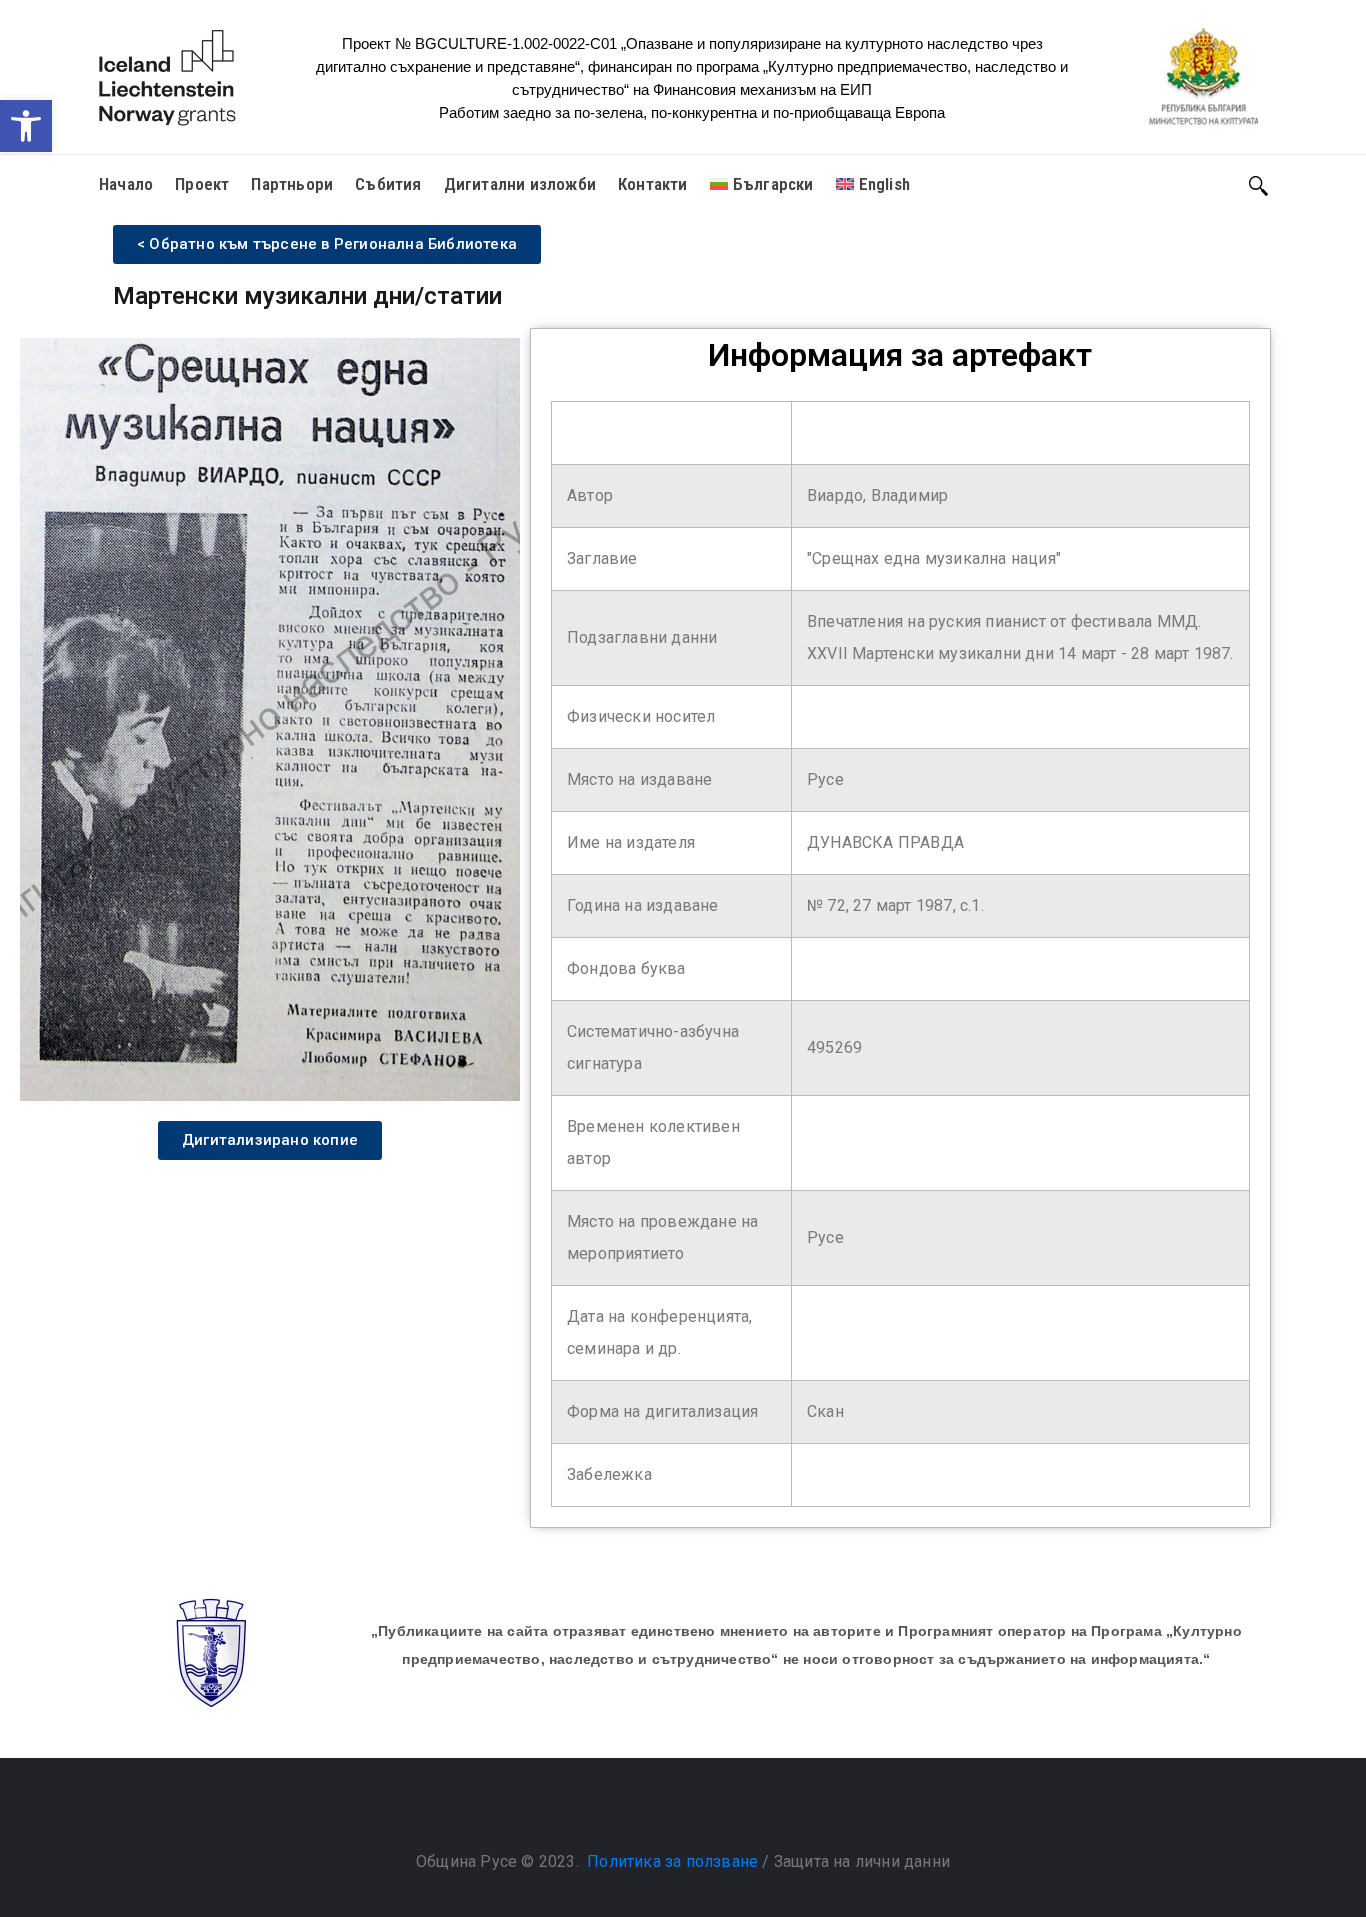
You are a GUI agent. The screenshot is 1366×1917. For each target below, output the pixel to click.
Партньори (292, 184)
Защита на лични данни (862, 1861)
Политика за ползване (672, 1861)
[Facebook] (663, 1811)
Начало (126, 184)
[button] (26, 126)
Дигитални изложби (520, 184)
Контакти (653, 184)
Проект (202, 184)
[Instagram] (703, 1811)
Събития (388, 184)
